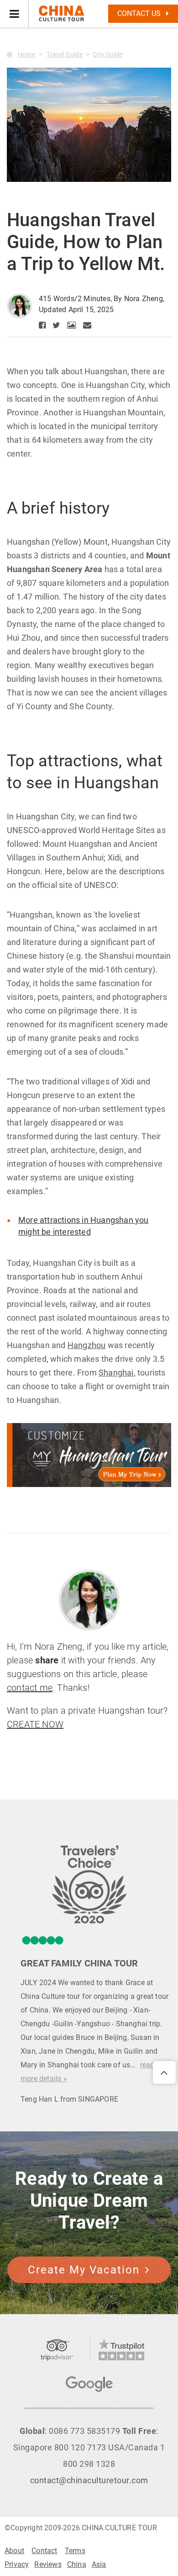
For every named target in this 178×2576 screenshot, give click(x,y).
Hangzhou (87, 1345)
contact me (30, 1688)
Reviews (48, 2564)
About (14, 2551)
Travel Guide (64, 54)
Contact (44, 2551)
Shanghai (116, 1373)
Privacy (17, 2564)
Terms (75, 2551)
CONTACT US (140, 13)
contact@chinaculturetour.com (89, 2480)
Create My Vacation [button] (84, 2270)
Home (26, 54)
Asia (99, 2564)
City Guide (107, 54)
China (77, 2564)
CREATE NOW (35, 1724)
